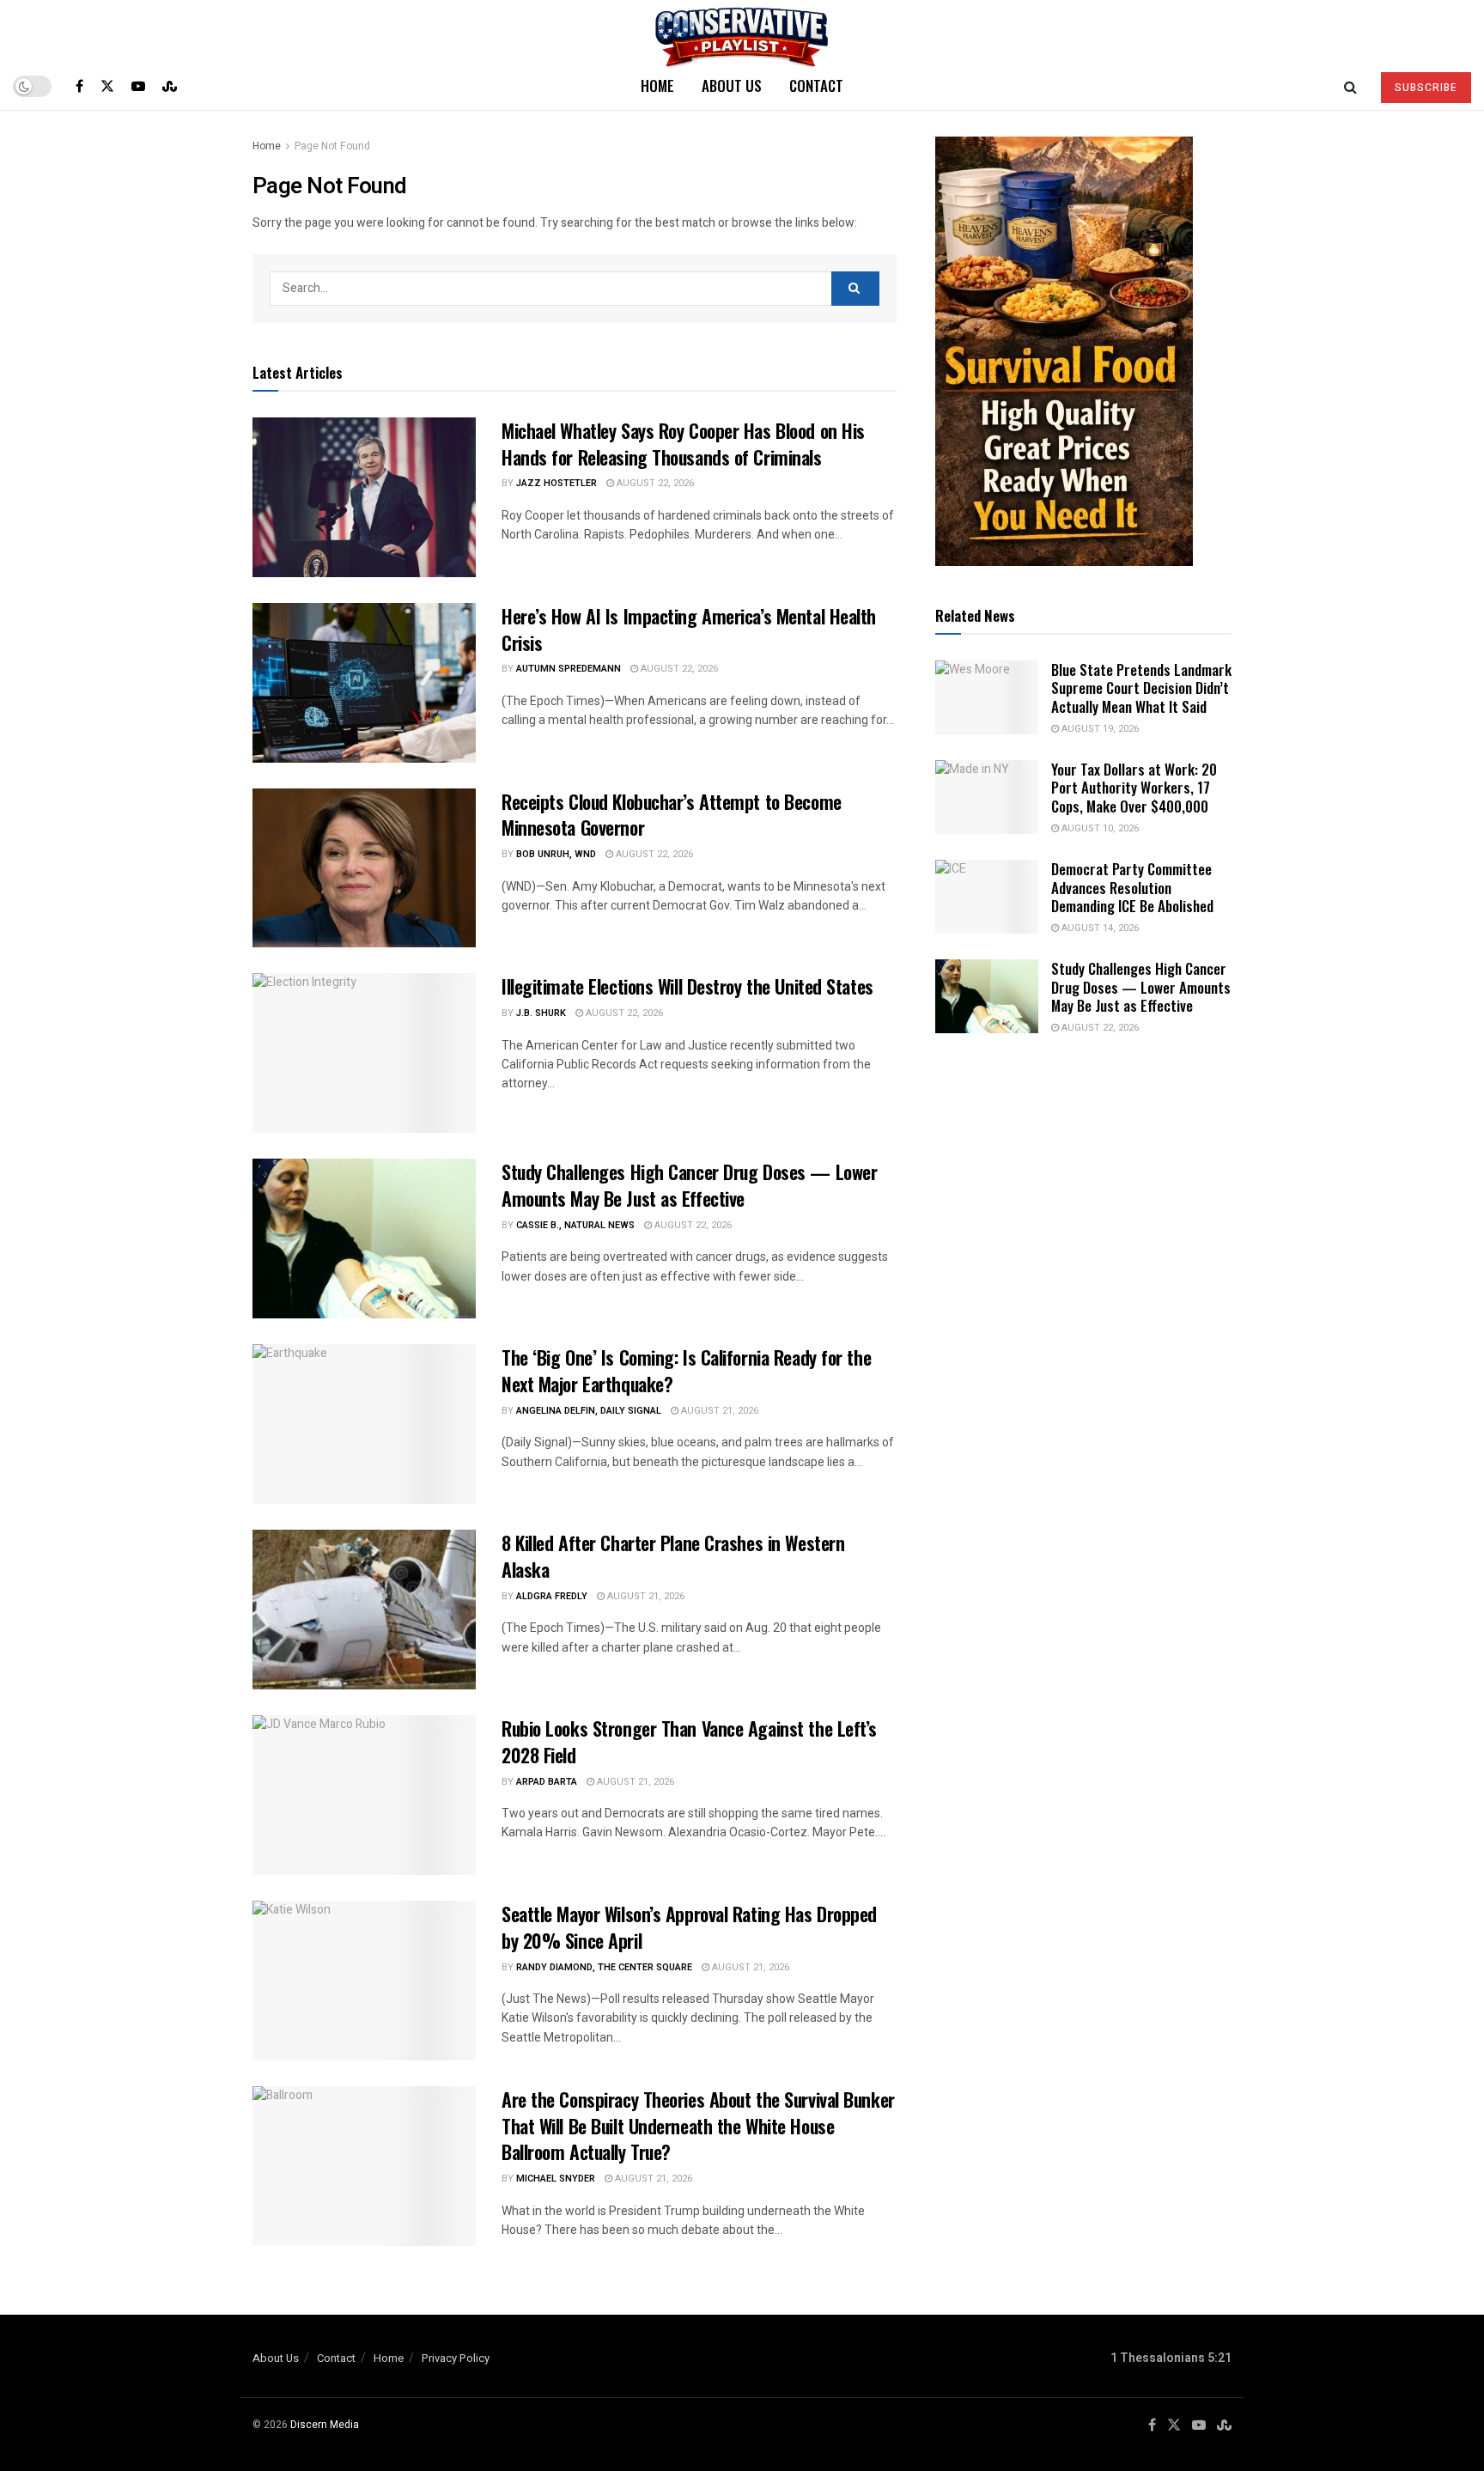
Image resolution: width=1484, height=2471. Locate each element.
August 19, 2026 (1099, 729)
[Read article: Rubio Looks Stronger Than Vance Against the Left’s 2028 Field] (364, 1795)
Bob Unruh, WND (556, 854)
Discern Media (325, 2425)
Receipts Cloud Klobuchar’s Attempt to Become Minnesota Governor (672, 815)
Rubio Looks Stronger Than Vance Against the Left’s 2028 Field (689, 1741)
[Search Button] (1350, 86)
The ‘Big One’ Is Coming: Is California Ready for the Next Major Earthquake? (686, 1370)
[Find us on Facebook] (79, 86)
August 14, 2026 (1099, 928)
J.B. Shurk (541, 1013)
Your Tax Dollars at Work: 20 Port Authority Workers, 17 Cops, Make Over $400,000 (1134, 788)
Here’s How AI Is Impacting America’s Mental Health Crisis (689, 629)
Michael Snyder (556, 2179)
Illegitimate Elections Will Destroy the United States (687, 986)
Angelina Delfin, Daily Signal (589, 1411)
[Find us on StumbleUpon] (170, 86)
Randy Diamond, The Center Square (604, 1967)
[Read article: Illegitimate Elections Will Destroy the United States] (364, 1053)
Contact (816, 85)
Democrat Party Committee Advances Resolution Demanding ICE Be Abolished (1132, 887)
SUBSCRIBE (1426, 88)
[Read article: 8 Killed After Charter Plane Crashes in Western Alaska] (364, 1610)
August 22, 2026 (654, 483)
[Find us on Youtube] (138, 86)
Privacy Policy (456, 2358)
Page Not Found (332, 146)
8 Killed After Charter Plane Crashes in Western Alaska (673, 1556)
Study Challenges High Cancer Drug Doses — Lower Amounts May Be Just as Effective (689, 1185)
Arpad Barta (547, 1782)
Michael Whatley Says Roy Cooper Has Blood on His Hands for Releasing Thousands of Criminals (683, 444)
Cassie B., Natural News (575, 1225)
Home (657, 85)
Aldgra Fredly (552, 1596)
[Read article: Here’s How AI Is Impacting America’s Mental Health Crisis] (364, 683)
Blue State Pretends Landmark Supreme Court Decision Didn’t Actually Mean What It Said (1141, 688)
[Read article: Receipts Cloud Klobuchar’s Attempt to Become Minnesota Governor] (364, 868)
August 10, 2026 (1099, 828)
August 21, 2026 (718, 1411)
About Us (732, 85)
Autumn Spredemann (569, 669)
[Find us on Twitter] (107, 86)
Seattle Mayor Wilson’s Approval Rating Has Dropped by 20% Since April (689, 1927)
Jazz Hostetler (556, 483)
